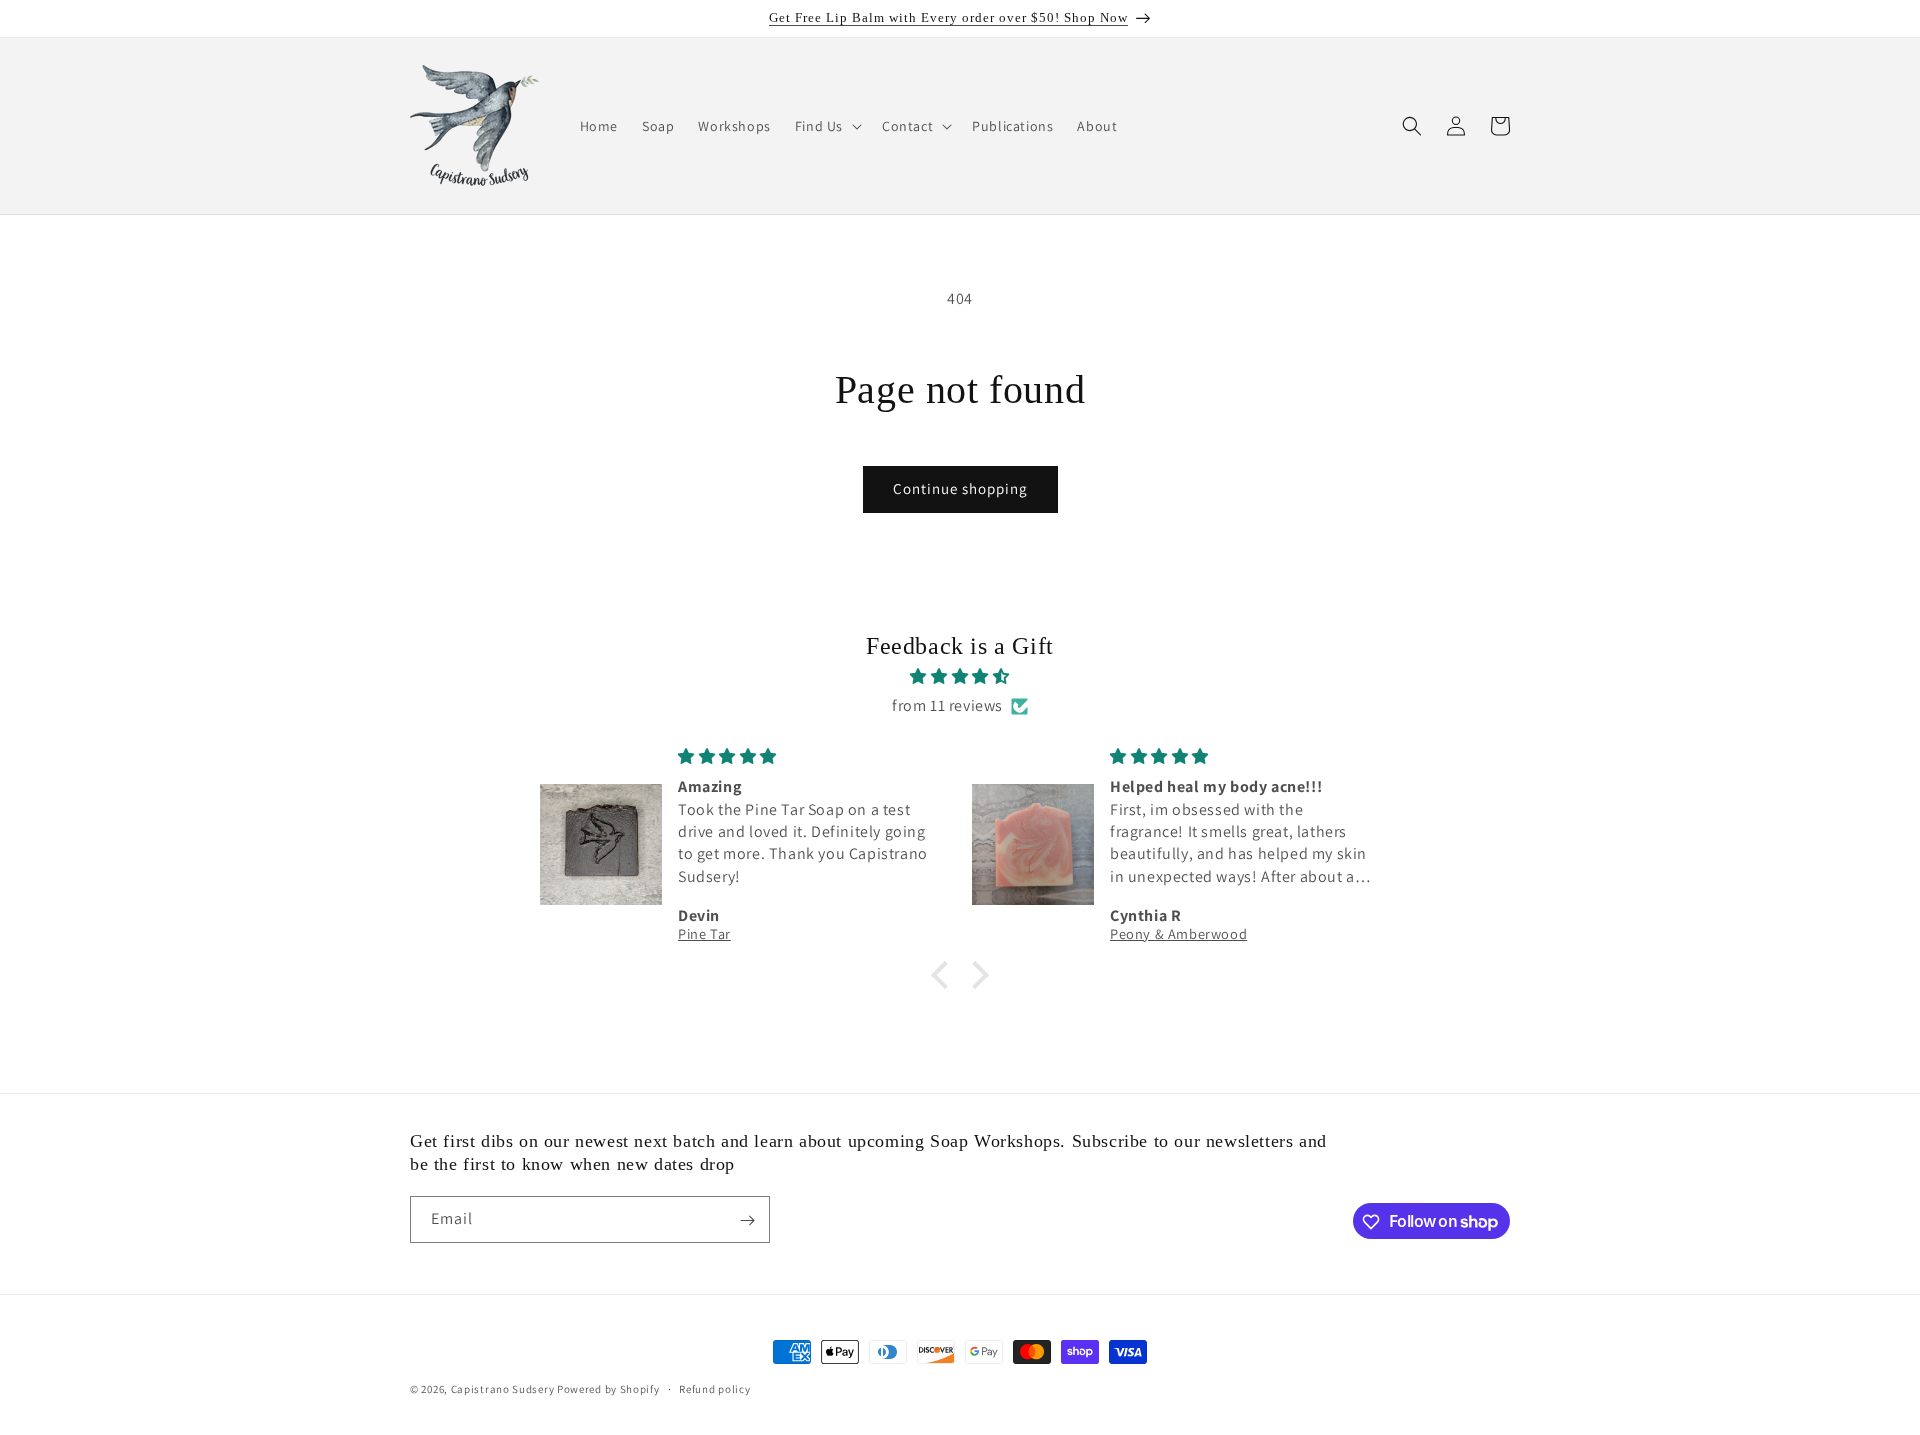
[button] (826, 126)
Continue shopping (960, 488)
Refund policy (714, 1388)
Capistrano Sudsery (503, 1389)
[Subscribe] (747, 1220)
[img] (960, 677)
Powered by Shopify (608, 1389)
